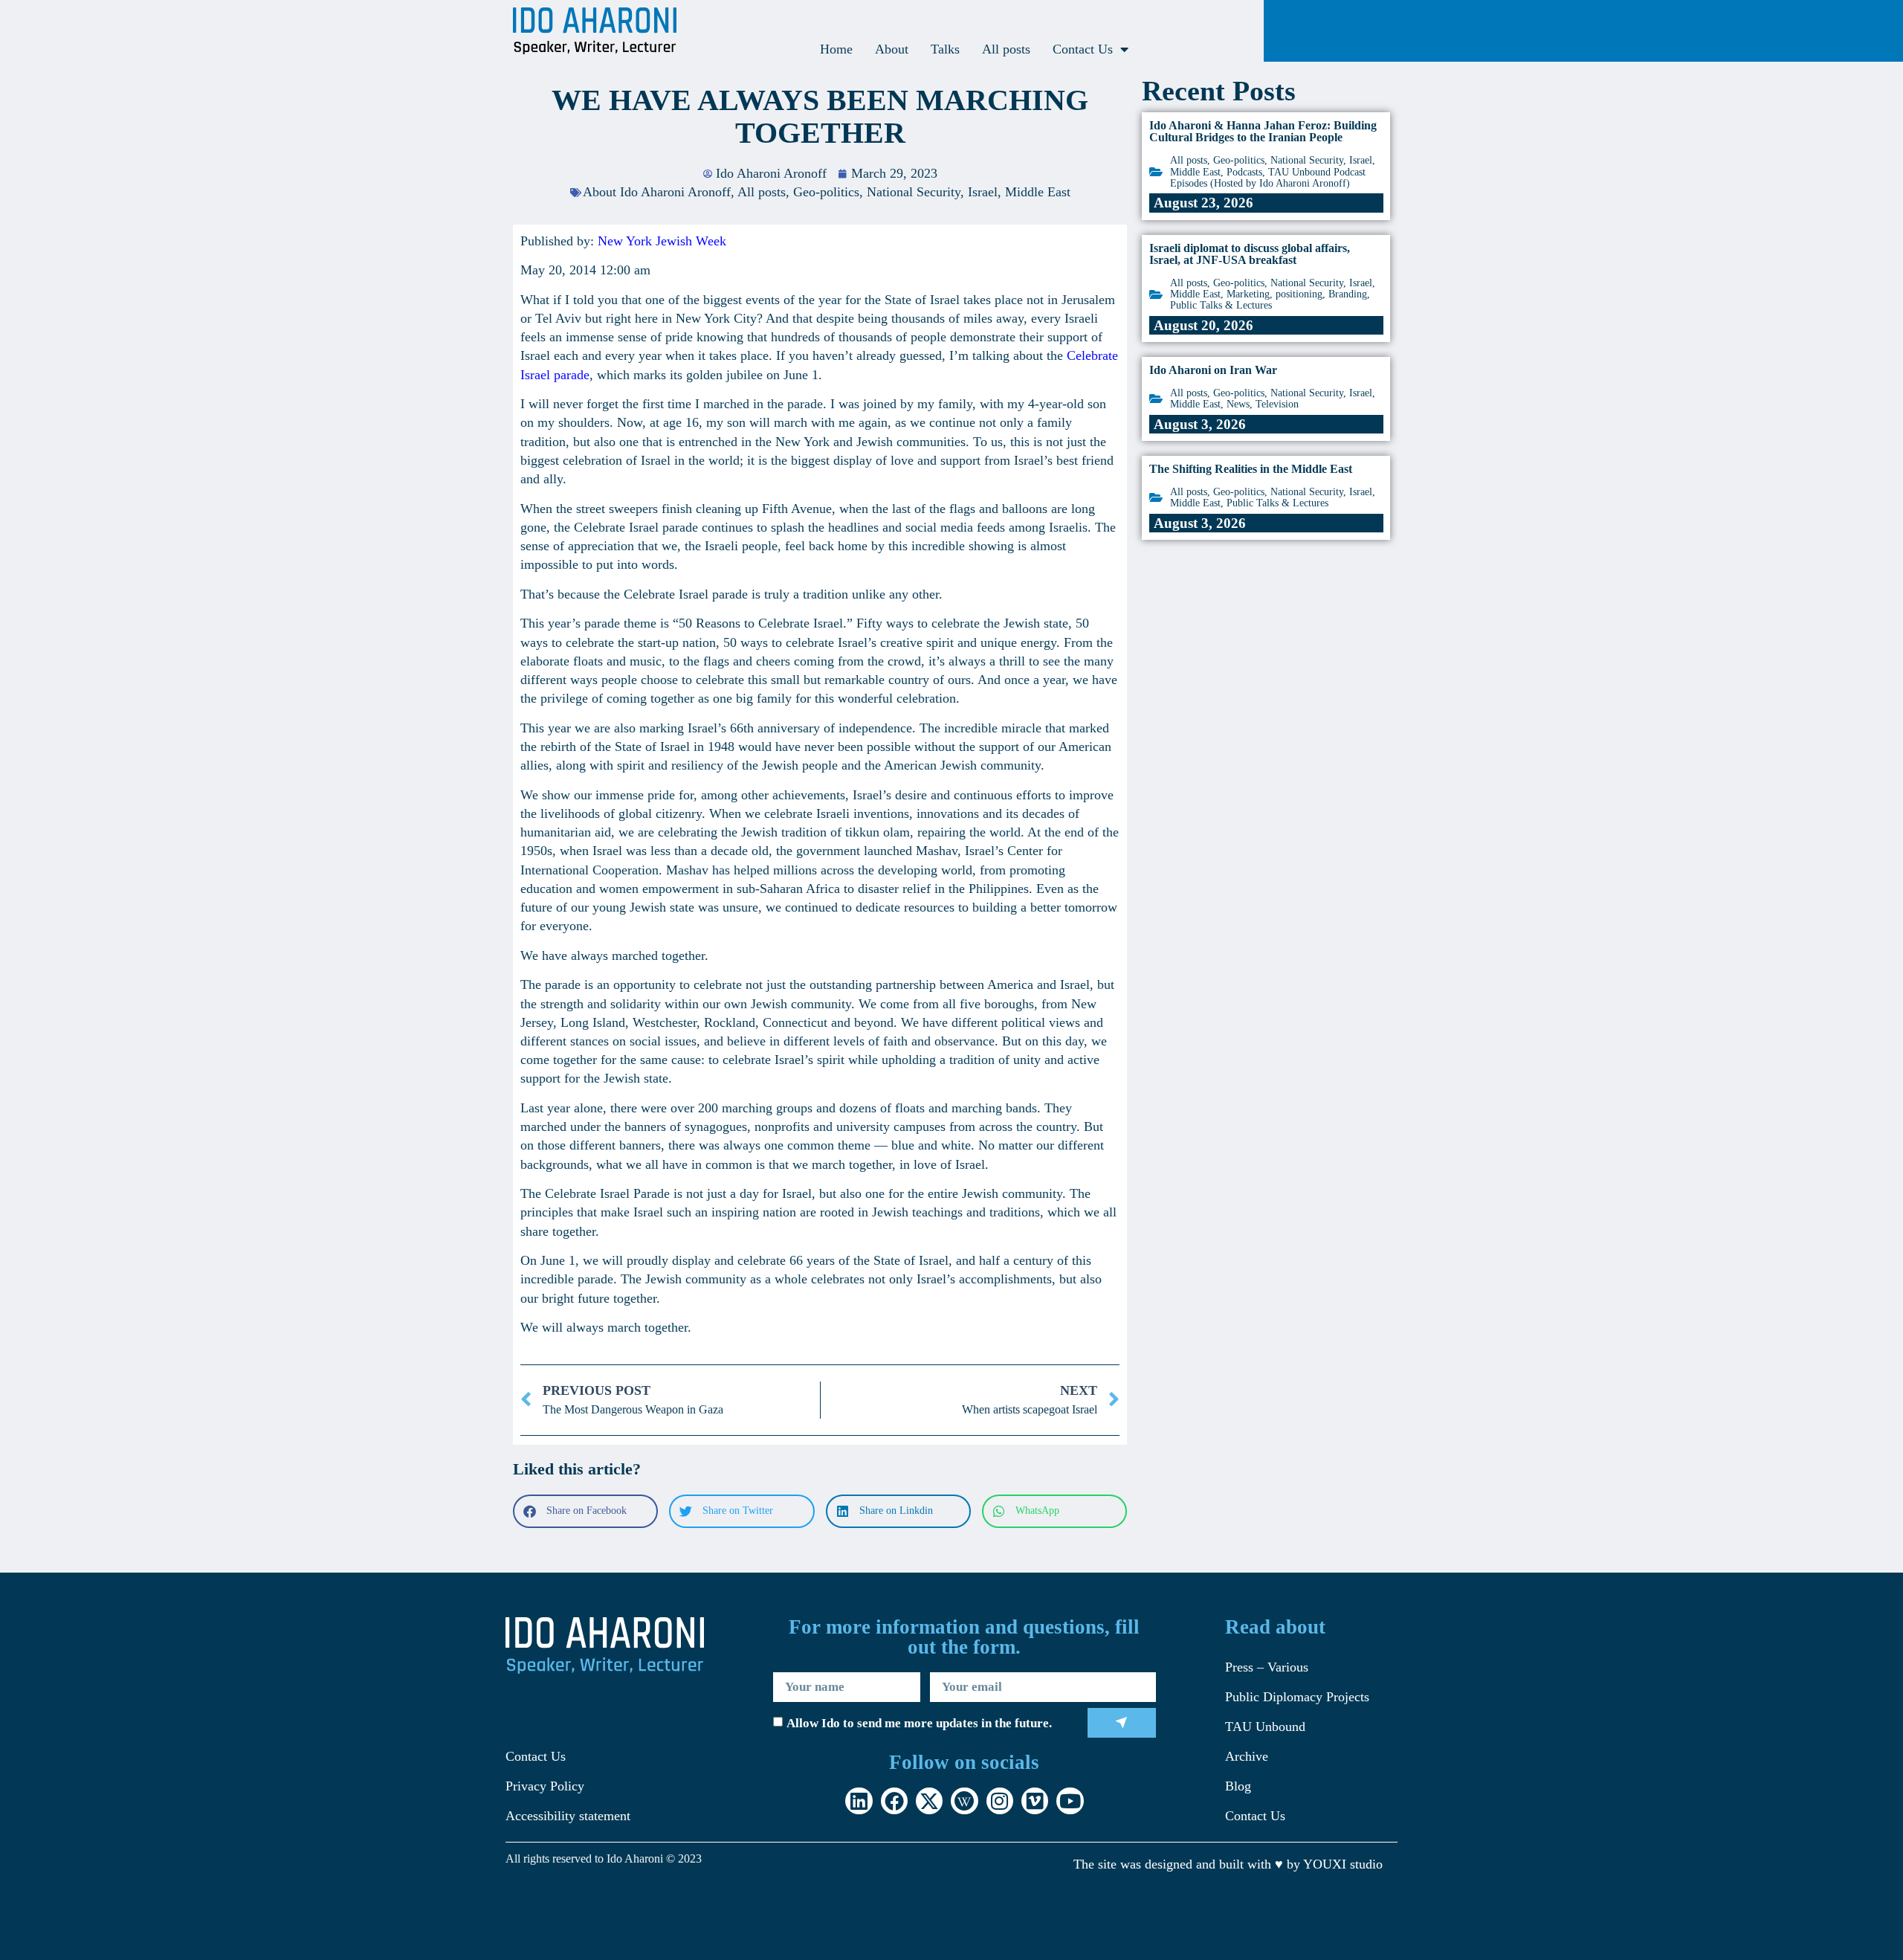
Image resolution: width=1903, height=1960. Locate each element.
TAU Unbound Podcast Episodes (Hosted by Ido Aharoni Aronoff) (1268, 178)
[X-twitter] (929, 1801)
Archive (1247, 1756)
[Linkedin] (859, 1801)
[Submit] (1122, 1723)
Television (1277, 404)
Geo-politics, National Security (877, 192)
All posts (1006, 49)
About (892, 49)
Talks (945, 49)
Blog (1238, 1786)
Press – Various (1267, 1667)
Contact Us (1083, 49)
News (1238, 404)
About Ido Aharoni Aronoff (657, 192)
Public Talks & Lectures (1221, 305)
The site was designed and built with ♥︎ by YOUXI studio (1228, 1864)
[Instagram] (1000, 1801)
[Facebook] (894, 1801)
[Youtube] (1070, 1801)
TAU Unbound (1265, 1727)
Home (836, 49)
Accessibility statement (568, 1816)
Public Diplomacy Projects (1297, 1697)
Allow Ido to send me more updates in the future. (919, 1723)
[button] (585, 1511)
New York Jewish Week (662, 241)
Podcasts (1244, 172)
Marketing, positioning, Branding (1297, 294)
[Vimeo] (1035, 1801)
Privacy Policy (545, 1786)
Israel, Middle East (1019, 192)
